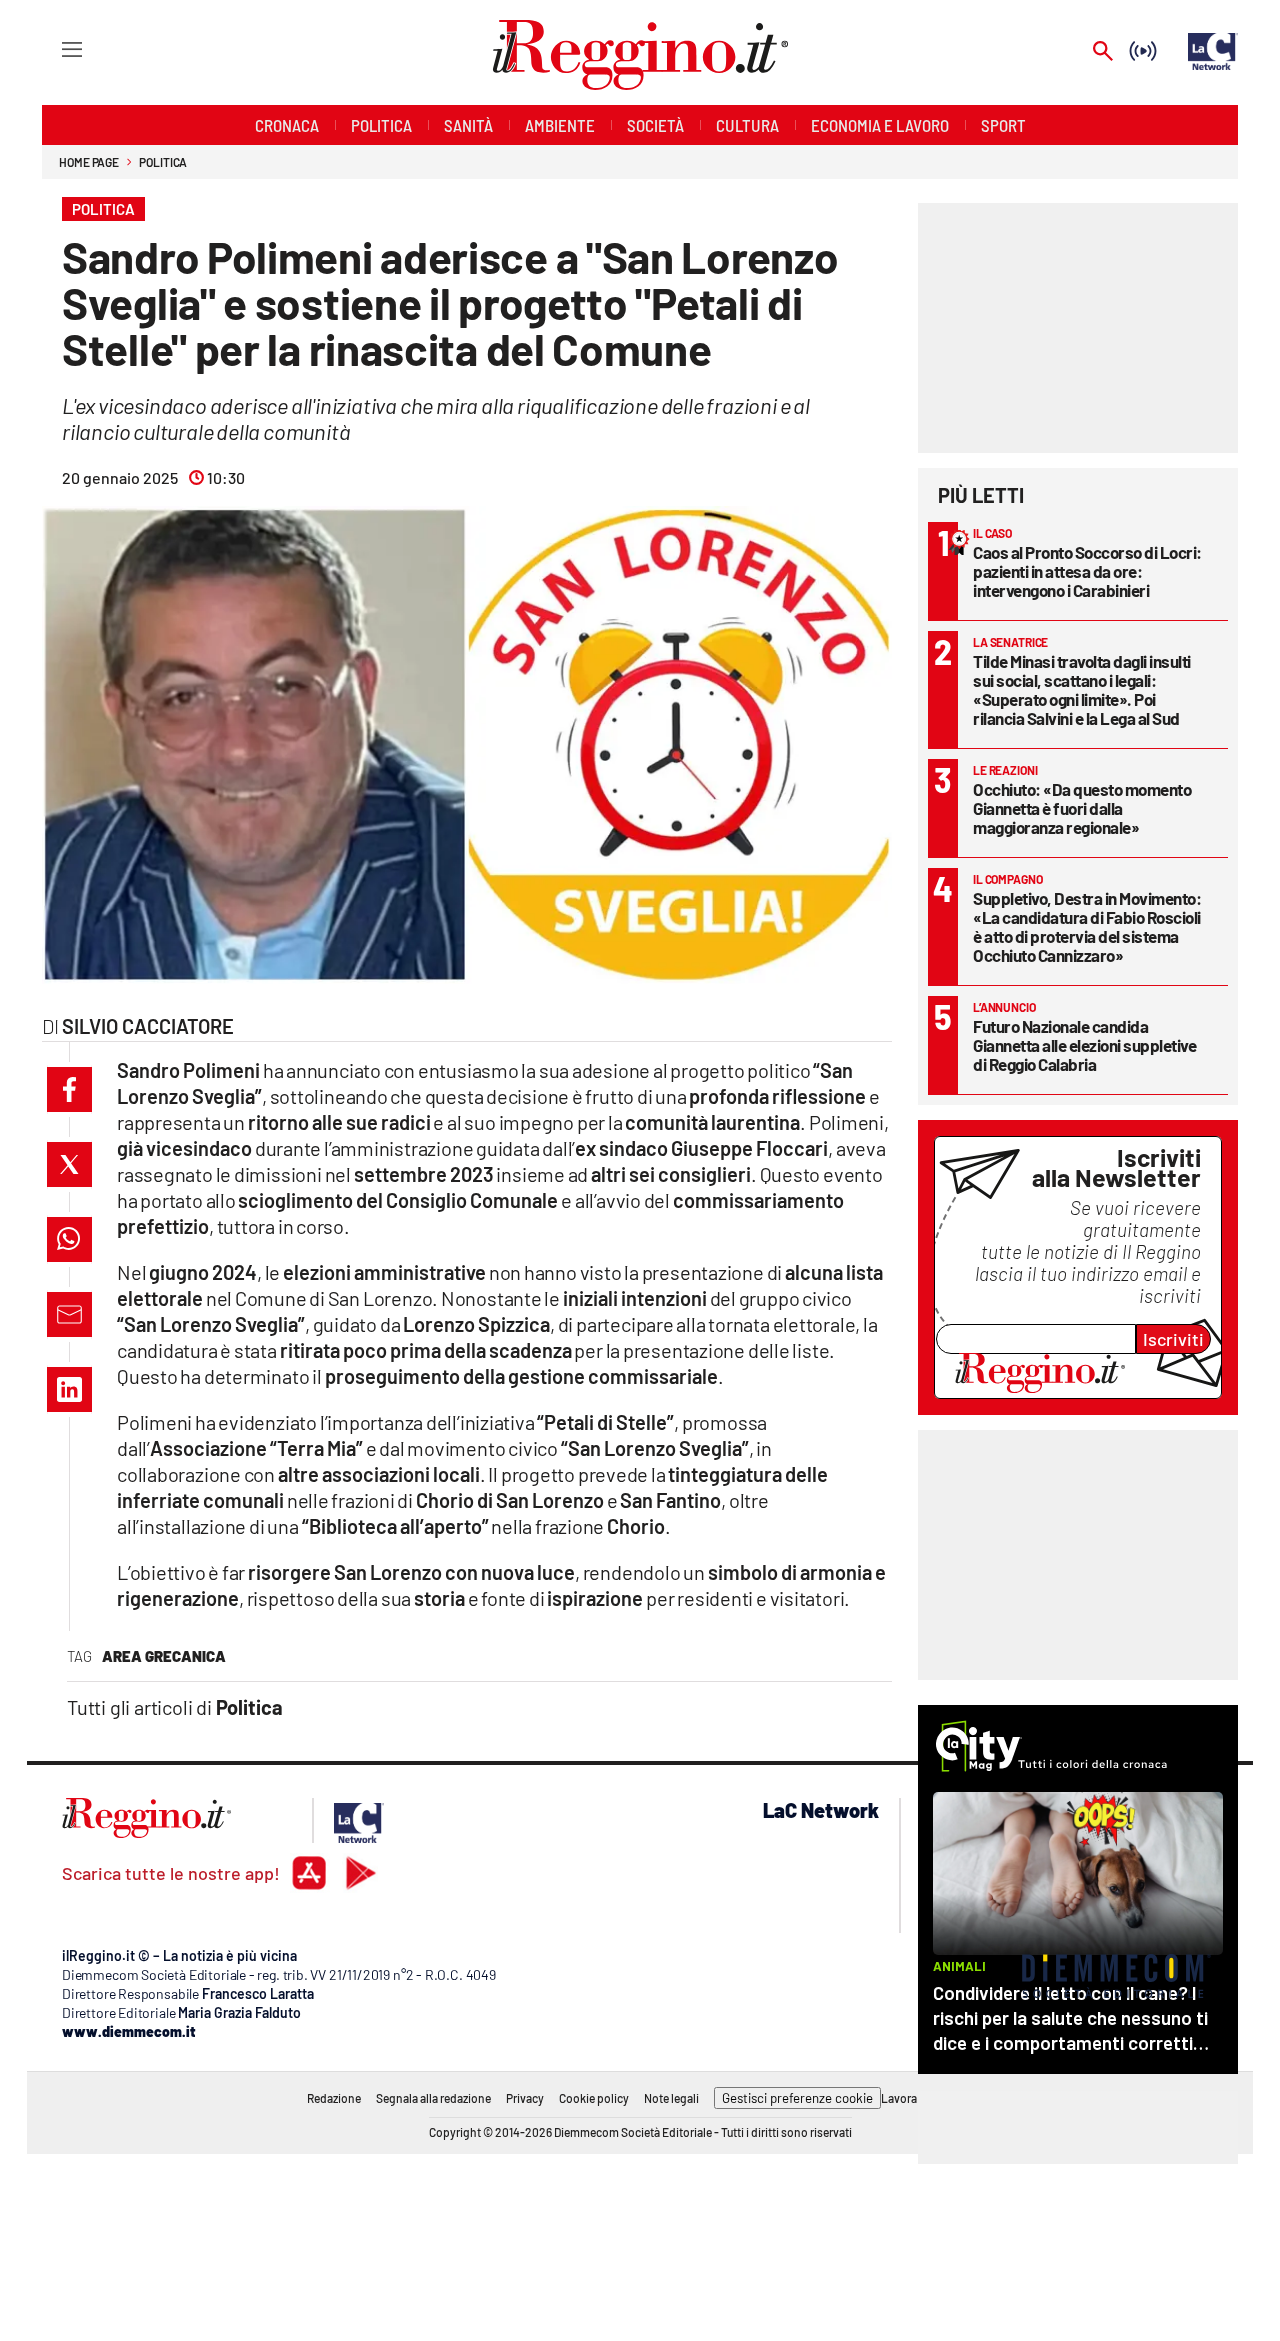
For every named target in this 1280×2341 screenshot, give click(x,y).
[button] (69, 1089)
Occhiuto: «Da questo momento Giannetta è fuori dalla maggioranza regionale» (1082, 808)
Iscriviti (1173, 1339)
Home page (89, 162)
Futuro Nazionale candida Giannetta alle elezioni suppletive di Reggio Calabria (1084, 1045)
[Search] (1103, 52)
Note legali (671, 2098)
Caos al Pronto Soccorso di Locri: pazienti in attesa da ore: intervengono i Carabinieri (1087, 571)
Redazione (334, 2098)
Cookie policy (594, 2098)
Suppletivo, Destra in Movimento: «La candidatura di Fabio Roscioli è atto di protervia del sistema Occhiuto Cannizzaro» (1087, 926)
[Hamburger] (53, 48)
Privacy (525, 2098)
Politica (163, 162)
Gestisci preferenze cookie (797, 2098)
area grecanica (164, 1656)
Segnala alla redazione (433, 2098)
